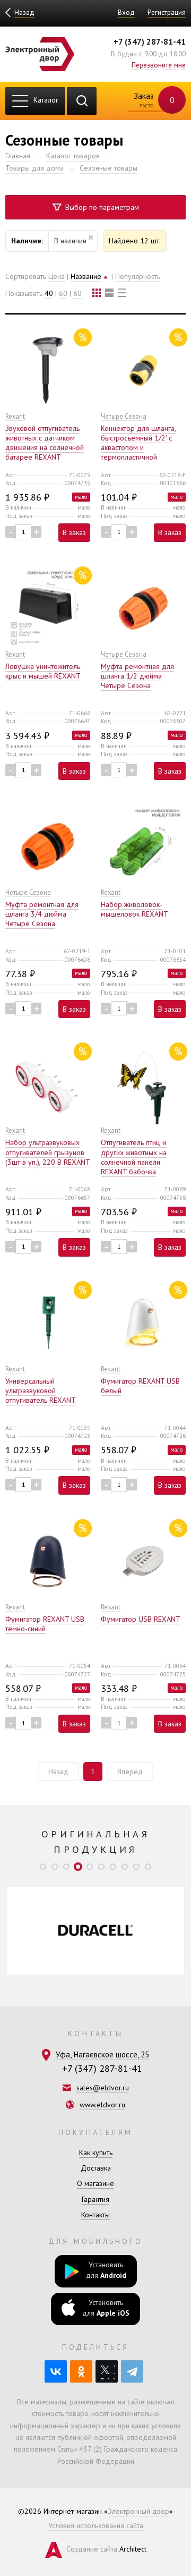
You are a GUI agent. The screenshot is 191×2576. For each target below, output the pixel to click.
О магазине (95, 2183)
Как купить (96, 2153)
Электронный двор (138, 2511)
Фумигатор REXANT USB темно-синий (45, 1624)
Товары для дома (34, 168)
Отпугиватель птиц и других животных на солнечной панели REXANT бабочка (134, 1157)
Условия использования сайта (96, 2526)
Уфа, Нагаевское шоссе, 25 (102, 2054)
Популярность (138, 276)
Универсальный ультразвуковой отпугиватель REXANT (41, 1391)
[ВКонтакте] (56, 2371)
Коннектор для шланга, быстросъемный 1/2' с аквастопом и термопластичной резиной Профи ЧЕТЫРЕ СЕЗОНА (141, 452)
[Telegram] (132, 2371)
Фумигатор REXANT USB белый (140, 1386)
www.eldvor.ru (102, 2105)
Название (86, 276)
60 (63, 293)
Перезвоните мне (159, 65)
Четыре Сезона (124, 416)
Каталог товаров (73, 156)
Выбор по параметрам (101, 207)
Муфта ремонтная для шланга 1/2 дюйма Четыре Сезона (137, 676)
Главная (18, 156)
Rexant (15, 416)
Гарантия (95, 2199)
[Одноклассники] (81, 2371)
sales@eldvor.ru (103, 2088)
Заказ (153, 100)
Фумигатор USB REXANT (141, 1619)
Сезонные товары (108, 168)
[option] (95, 1931)
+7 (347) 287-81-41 (150, 41)
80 (77, 293)
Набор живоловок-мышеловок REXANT (134, 909)
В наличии (70, 241)
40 (49, 293)
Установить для (106, 2270)
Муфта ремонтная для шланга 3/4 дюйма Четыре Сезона (42, 914)
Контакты (95, 2215)
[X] (107, 2371)
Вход (126, 12)
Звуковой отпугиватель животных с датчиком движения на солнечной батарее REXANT (45, 443)
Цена (57, 276)
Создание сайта (92, 2549)
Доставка (96, 2168)
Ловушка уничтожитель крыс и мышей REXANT (43, 671)
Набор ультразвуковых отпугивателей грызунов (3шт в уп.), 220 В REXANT (48, 1152)
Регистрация (167, 12)
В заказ (74, 532)
